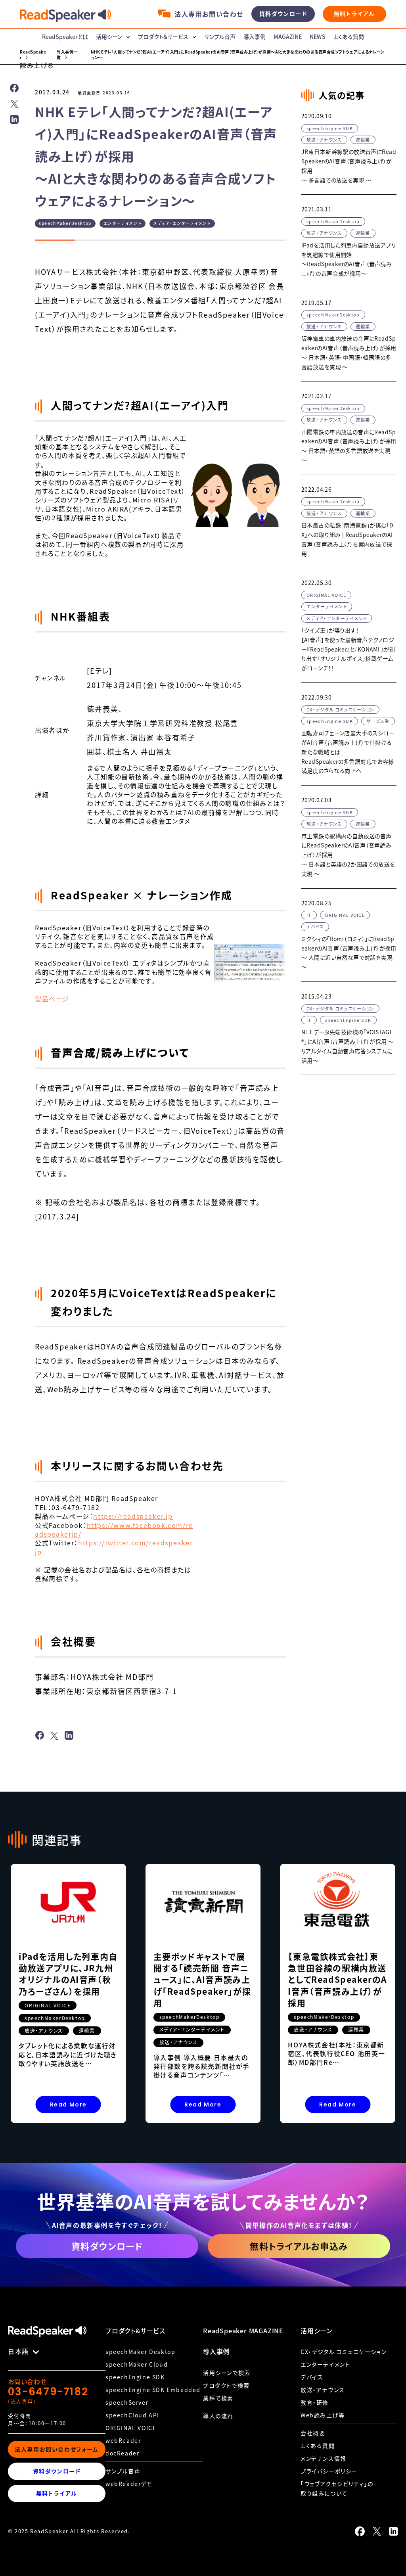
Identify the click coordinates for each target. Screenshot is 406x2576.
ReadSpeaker (33, 55)
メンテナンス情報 (324, 2458)
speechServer (127, 2402)
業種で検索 (218, 2398)
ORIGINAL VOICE (131, 2428)
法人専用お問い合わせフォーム (56, 2449)
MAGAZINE (288, 36)
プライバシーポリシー (329, 2471)
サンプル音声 (220, 36)
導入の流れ (218, 2416)
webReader (123, 2440)
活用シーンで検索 (227, 2373)
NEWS (318, 36)
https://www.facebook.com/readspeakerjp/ (114, 1529)
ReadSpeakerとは (65, 36)
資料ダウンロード (283, 14)
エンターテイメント (325, 2364)
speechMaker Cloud (137, 2364)
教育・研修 (315, 2402)
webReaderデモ (129, 2484)
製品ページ (52, 999)
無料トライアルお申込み (299, 2246)
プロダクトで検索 (226, 2385)
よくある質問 (349, 36)
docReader (122, 2453)
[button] (37, 65)
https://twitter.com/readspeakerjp (114, 1547)
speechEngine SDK (135, 2377)
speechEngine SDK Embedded (153, 2390)
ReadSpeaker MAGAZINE (243, 2331)
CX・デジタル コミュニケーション (344, 2352)
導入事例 (255, 36)
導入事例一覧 (67, 55)
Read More (68, 2104)
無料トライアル (354, 14)
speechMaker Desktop (140, 2352)
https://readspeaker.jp (133, 1516)
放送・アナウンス (323, 2390)
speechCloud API (132, 2415)
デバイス (312, 2377)
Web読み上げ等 (323, 2415)
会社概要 (313, 2433)
